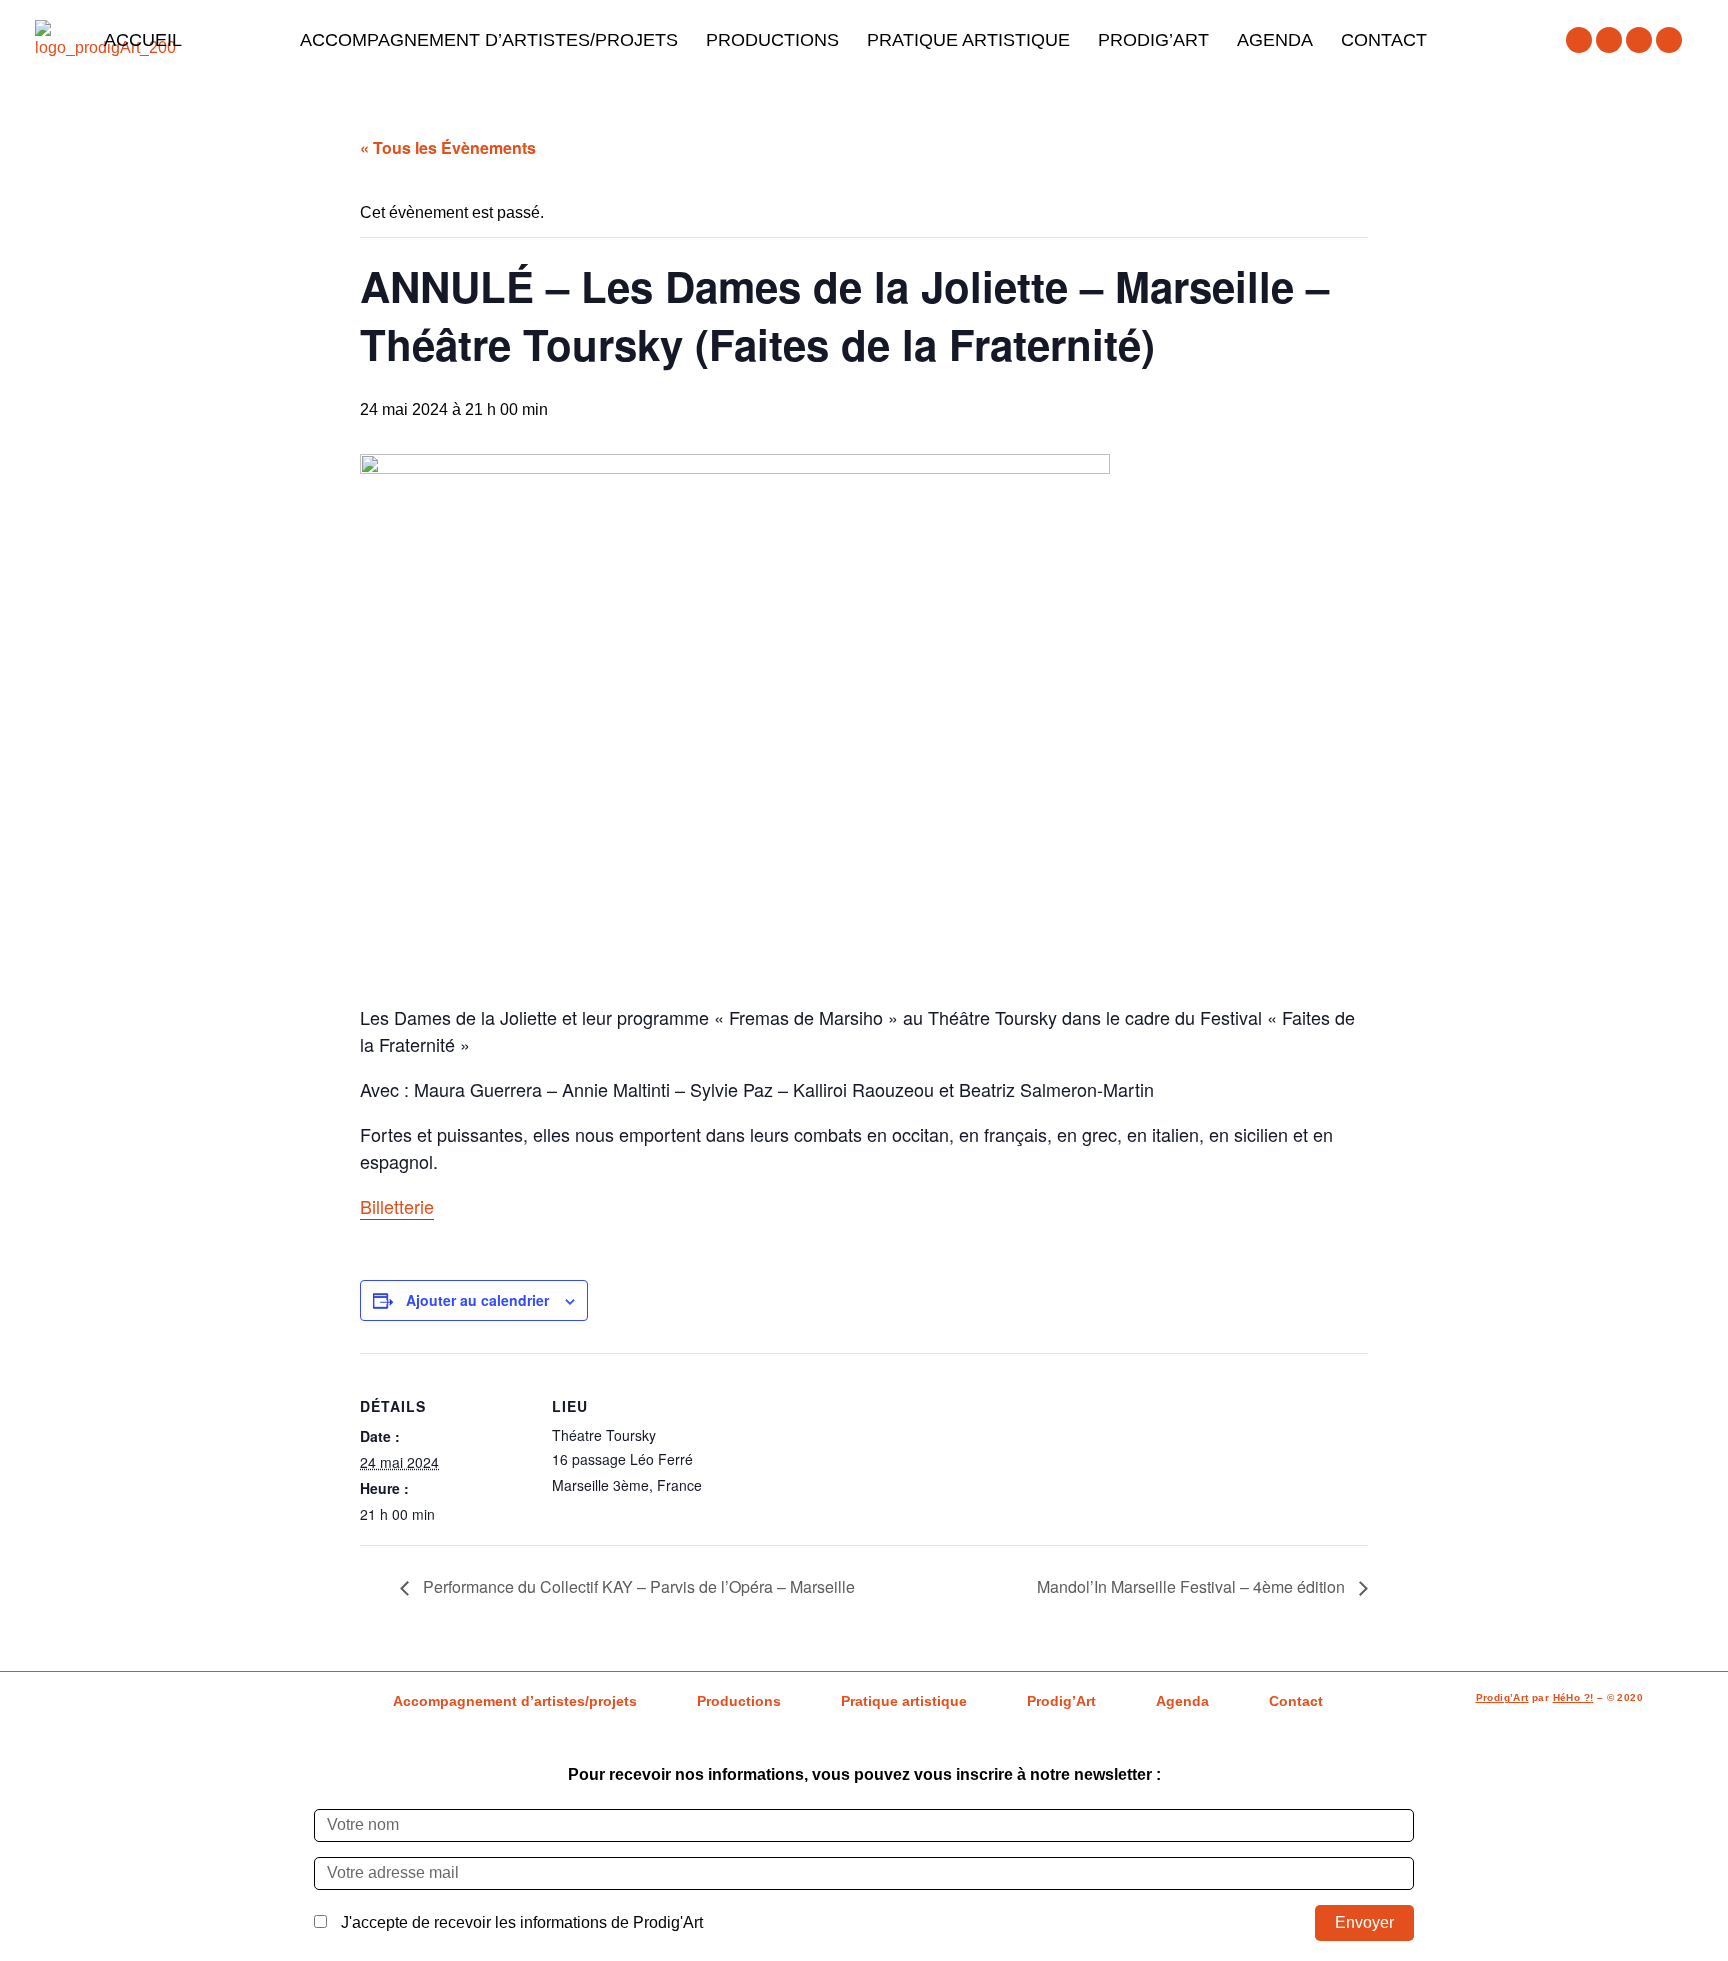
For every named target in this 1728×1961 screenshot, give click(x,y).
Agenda (1275, 40)
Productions (772, 40)
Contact (1384, 40)
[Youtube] (1639, 40)
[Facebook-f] (1579, 40)
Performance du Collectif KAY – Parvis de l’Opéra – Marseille (637, 1586)
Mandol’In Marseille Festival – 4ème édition (1193, 1586)
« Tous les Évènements (448, 147)
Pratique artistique (968, 40)
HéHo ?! (1573, 1697)
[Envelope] (1669, 40)
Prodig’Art (1153, 40)
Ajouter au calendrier (477, 1300)
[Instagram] (1609, 40)
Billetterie (397, 1206)
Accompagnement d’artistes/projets (489, 40)
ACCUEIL (143, 40)
